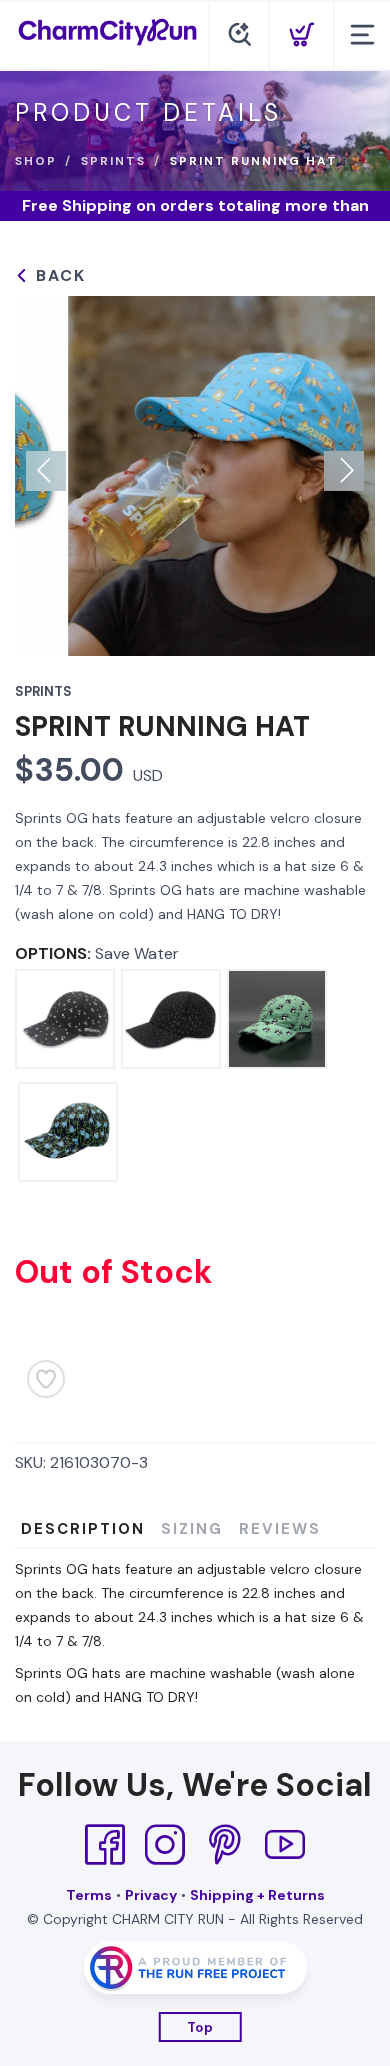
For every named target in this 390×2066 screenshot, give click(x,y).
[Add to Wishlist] (46, 1379)
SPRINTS (113, 161)
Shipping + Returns (257, 1895)
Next (344, 471)
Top (200, 2027)
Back (58, 275)
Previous (46, 471)
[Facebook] (105, 1845)
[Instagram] (165, 1845)
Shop (36, 161)
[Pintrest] (225, 1845)
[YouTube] (285, 1845)
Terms (89, 1895)
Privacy (151, 1895)
